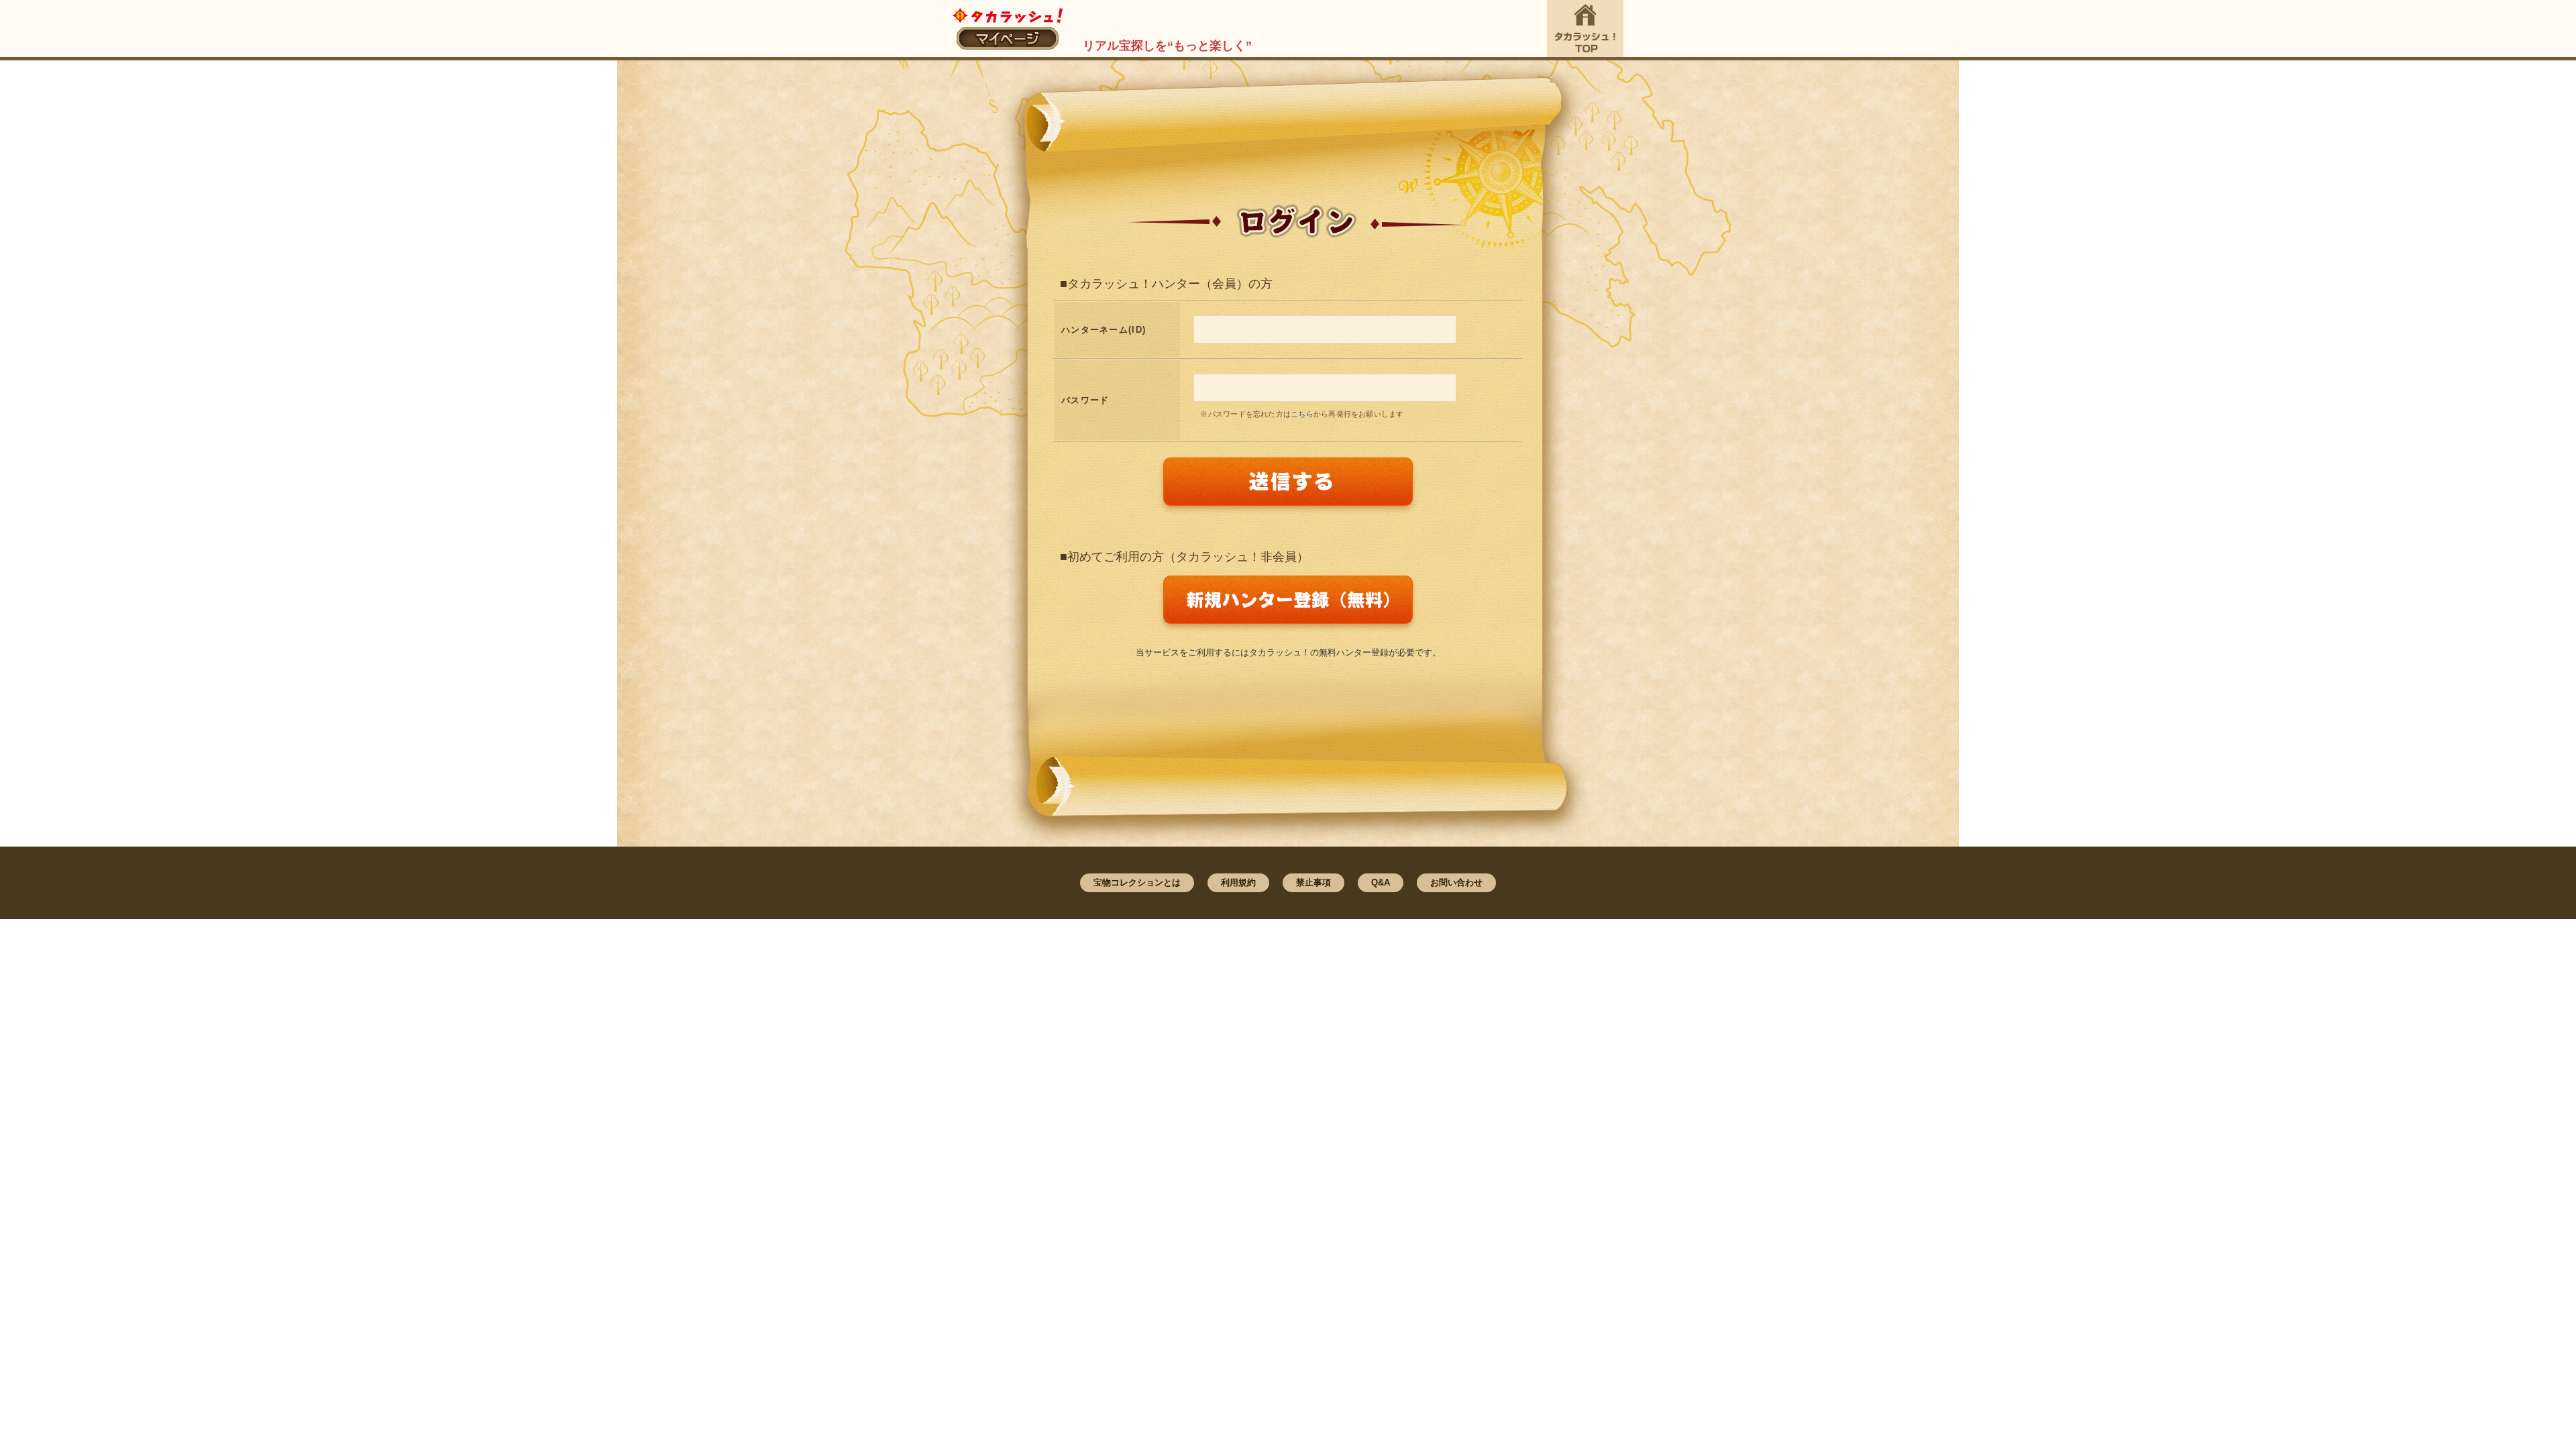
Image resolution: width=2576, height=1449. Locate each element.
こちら (1302, 414)
